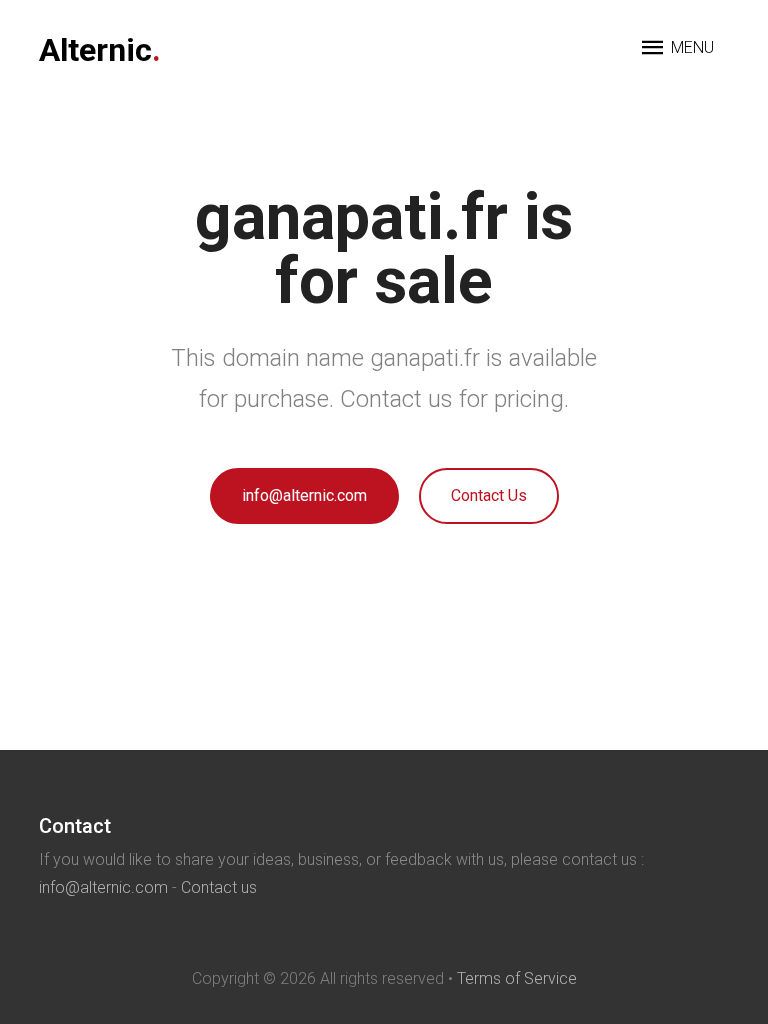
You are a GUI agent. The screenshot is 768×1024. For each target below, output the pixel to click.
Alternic (100, 50)
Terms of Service (517, 978)
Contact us (219, 887)
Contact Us (489, 495)
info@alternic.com (304, 495)
